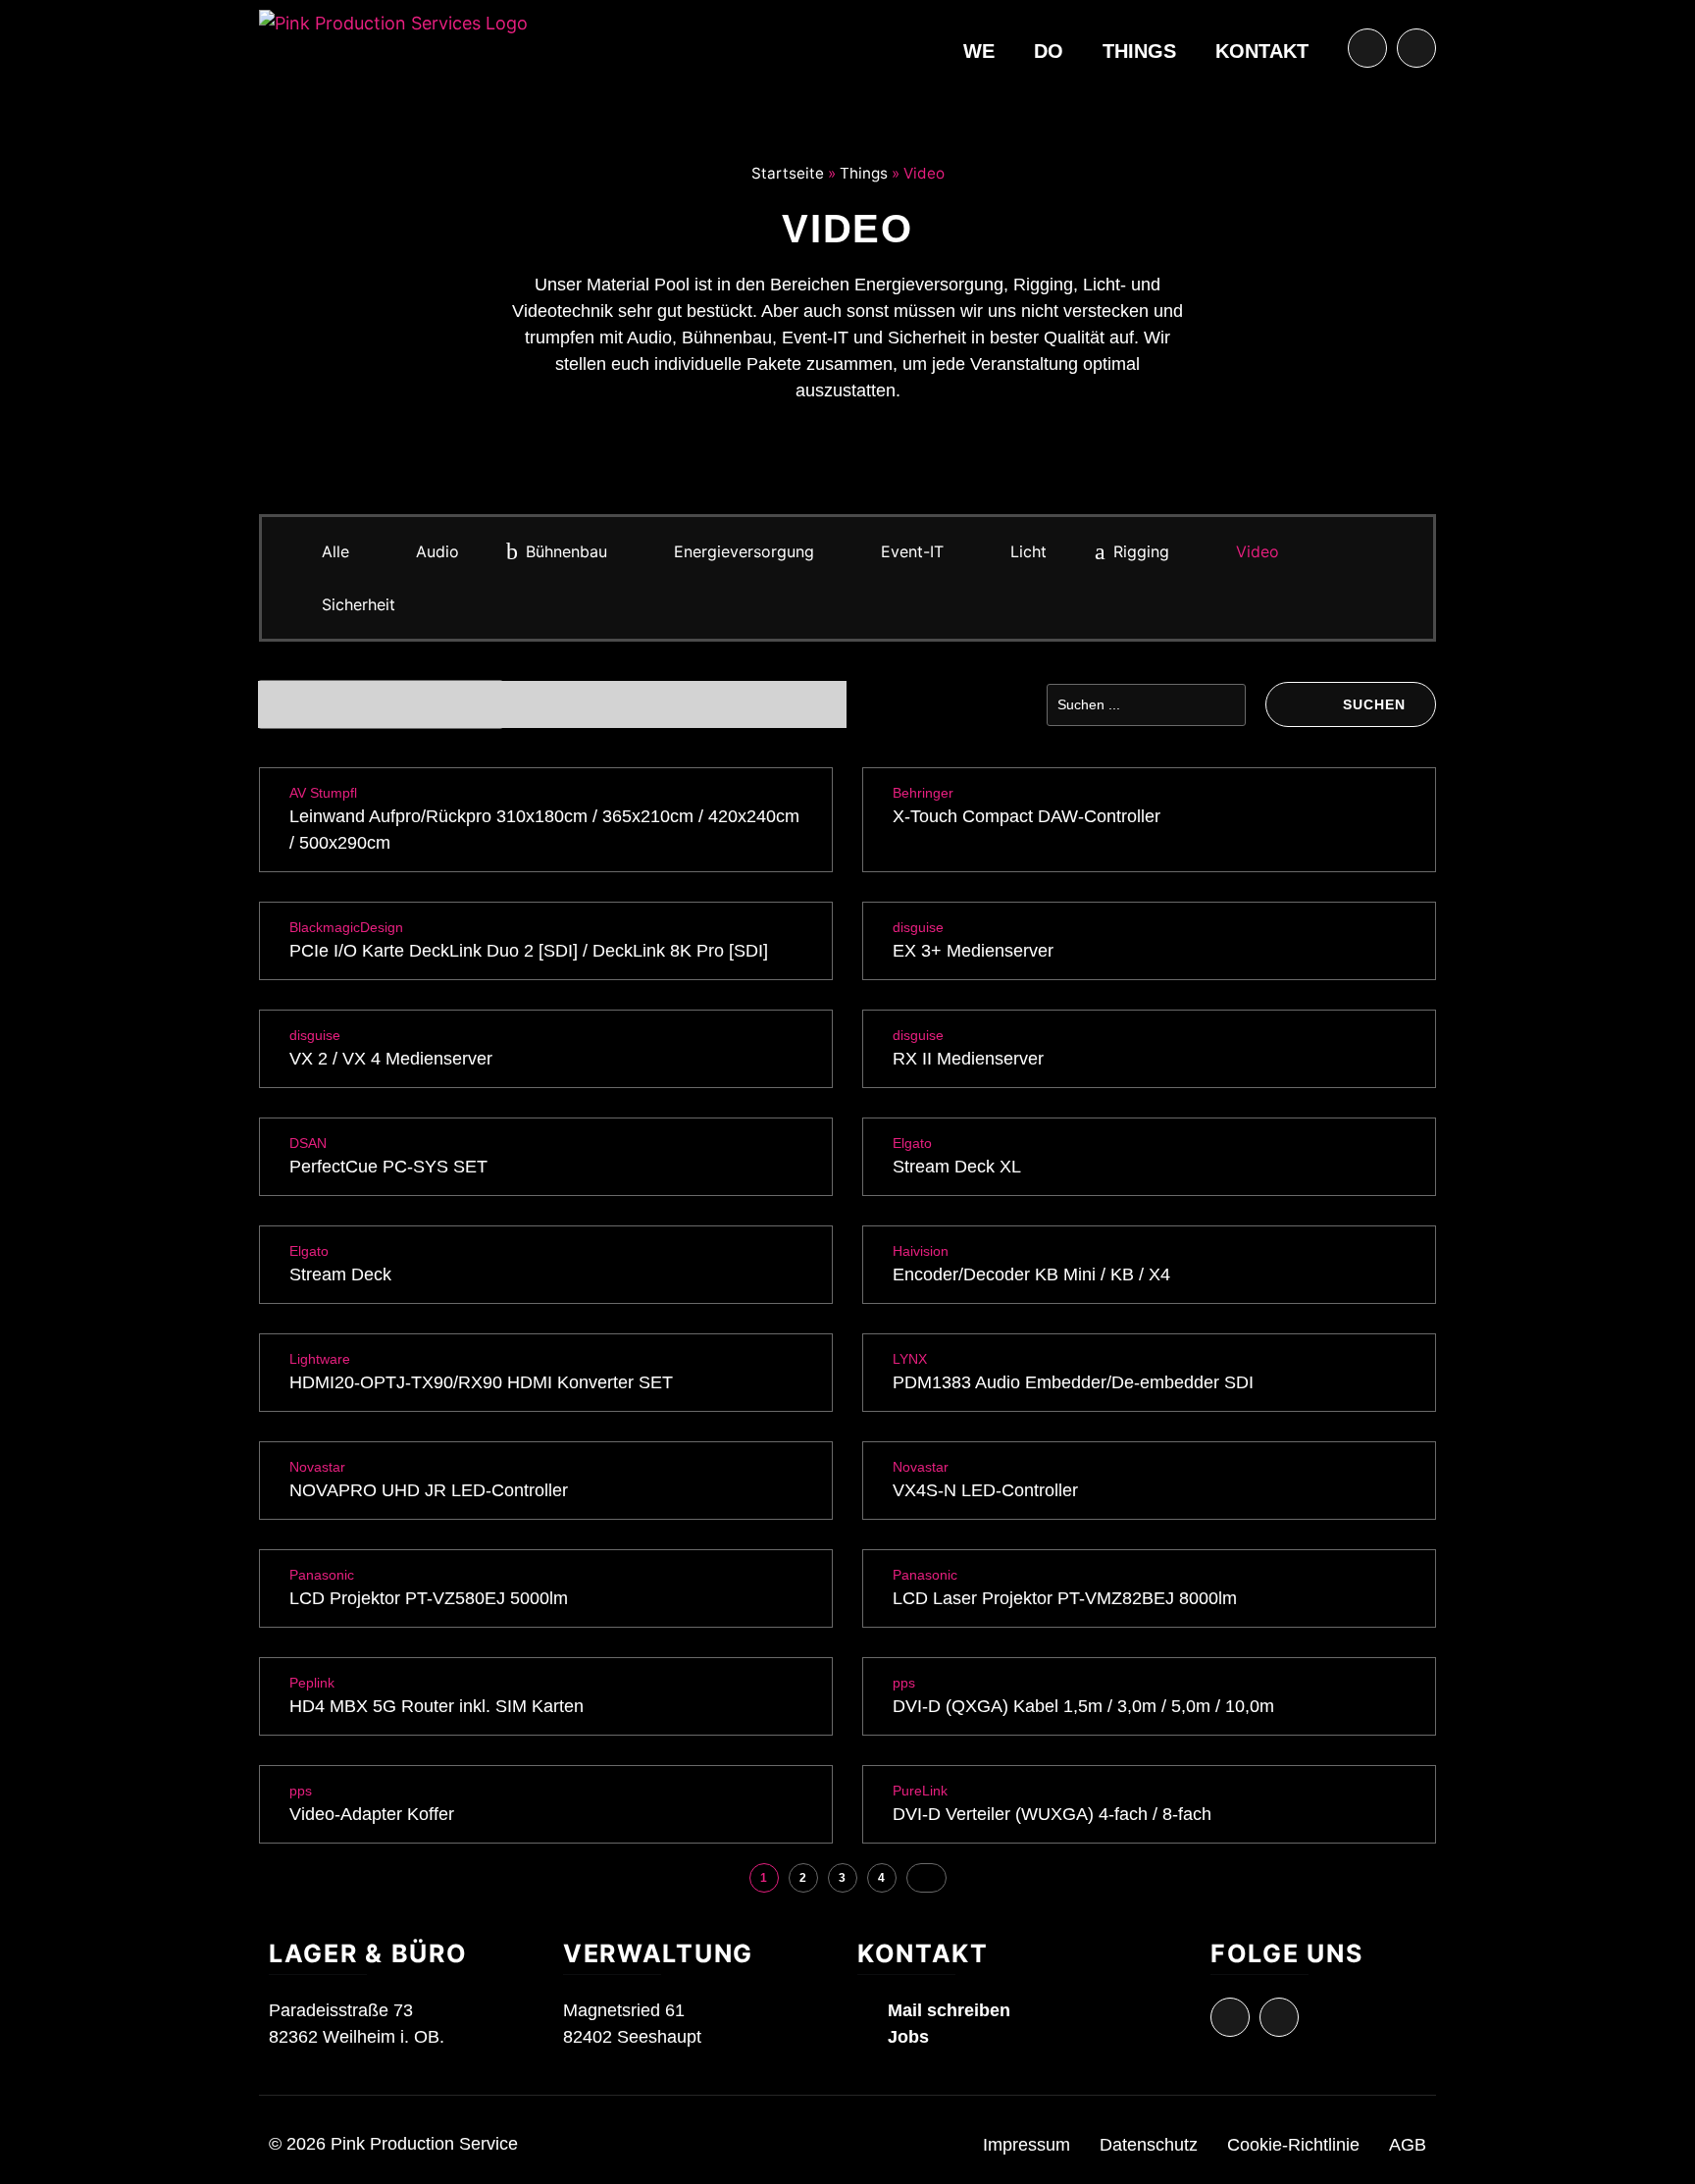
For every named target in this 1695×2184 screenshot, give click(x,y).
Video (1258, 551)
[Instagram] (1367, 48)
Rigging (1141, 551)
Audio (437, 551)
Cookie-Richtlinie (1293, 2145)
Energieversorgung (744, 551)
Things (1139, 51)
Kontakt (1262, 51)
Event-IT (912, 551)
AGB (1408, 2145)
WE (979, 51)
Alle (335, 551)
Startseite (788, 173)
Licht (1028, 551)
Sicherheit (359, 604)
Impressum (1027, 2145)
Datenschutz (1149, 2145)
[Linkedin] (1416, 48)
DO (1049, 51)
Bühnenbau (566, 551)
